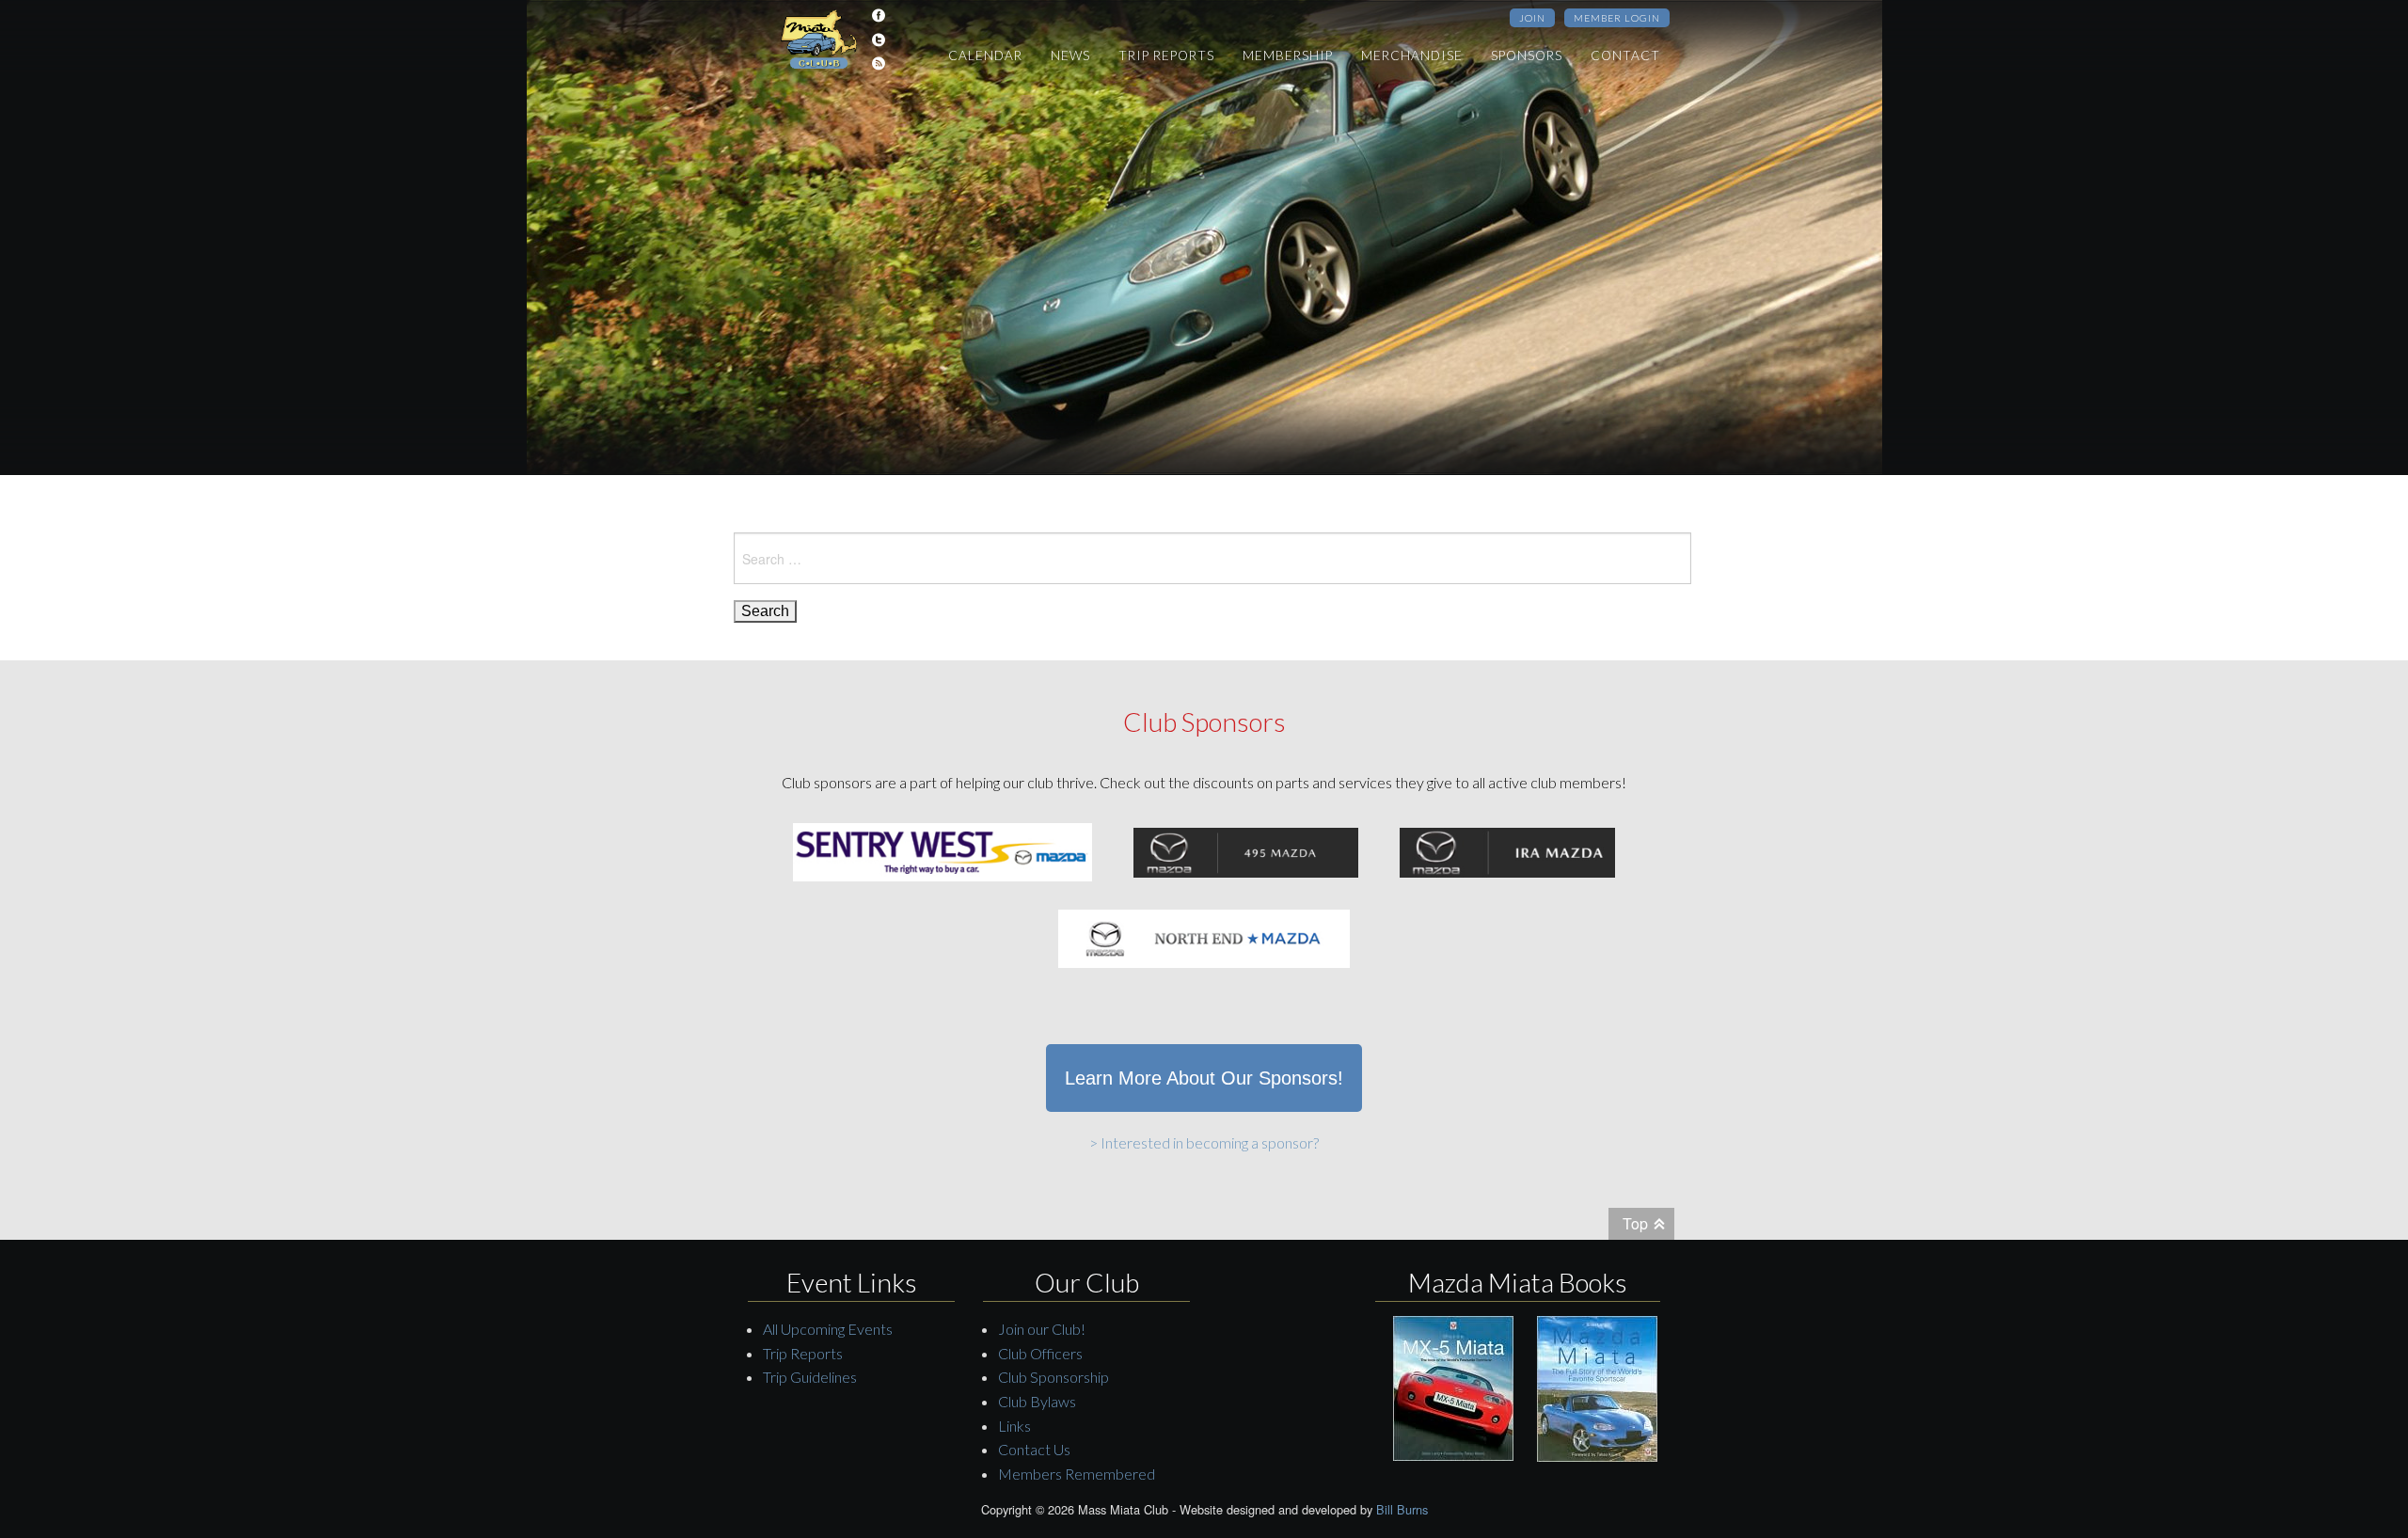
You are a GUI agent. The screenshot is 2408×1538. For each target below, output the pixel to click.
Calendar (985, 55)
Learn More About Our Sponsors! (1204, 1078)
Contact (1625, 55)
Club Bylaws (1037, 1401)
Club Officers (1040, 1353)
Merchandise (1412, 55)
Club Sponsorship (1053, 1377)
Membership (1288, 55)
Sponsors (1527, 55)
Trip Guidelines (810, 1377)
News (1070, 55)
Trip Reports (1166, 55)
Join (1532, 18)
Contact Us (1034, 1449)
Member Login (1617, 18)
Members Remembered (1077, 1474)
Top (1635, 1223)
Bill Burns (1402, 1509)
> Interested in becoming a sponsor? (1204, 1142)
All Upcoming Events (828, 1329)
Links (1014, 1426)
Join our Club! (1042, 1329)
